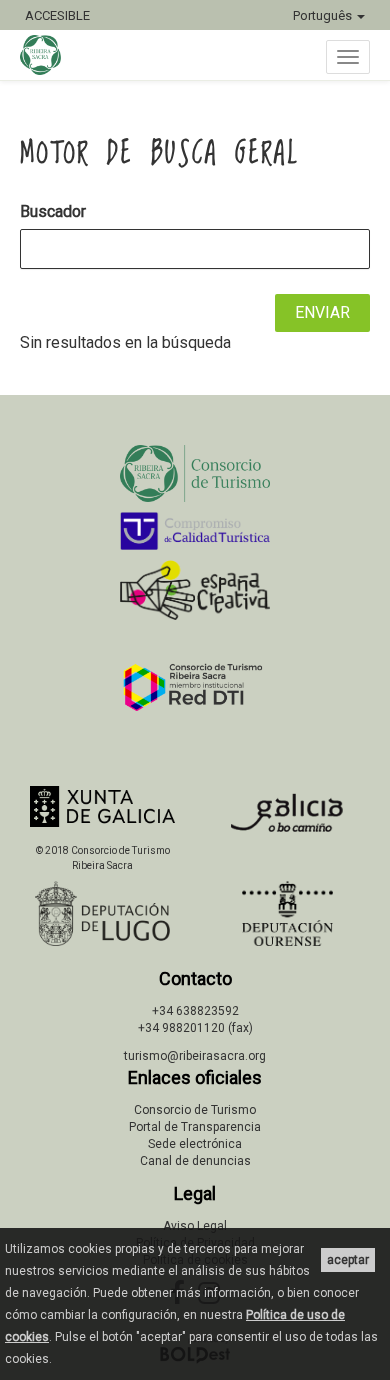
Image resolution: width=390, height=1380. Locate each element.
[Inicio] (50, 55)
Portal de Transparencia (195, 1127)
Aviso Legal (195, 1226)
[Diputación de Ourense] (287, 913)
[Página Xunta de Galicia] (102, 806)
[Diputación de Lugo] (102, 913)
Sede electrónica (195, 1144)
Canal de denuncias (195, 1161)
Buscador (53, 211)
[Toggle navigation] (348, 57)
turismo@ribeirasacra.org (195, 1056)
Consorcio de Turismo (195, 1110)
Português (324, 15)
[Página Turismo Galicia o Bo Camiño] (287, 818)
